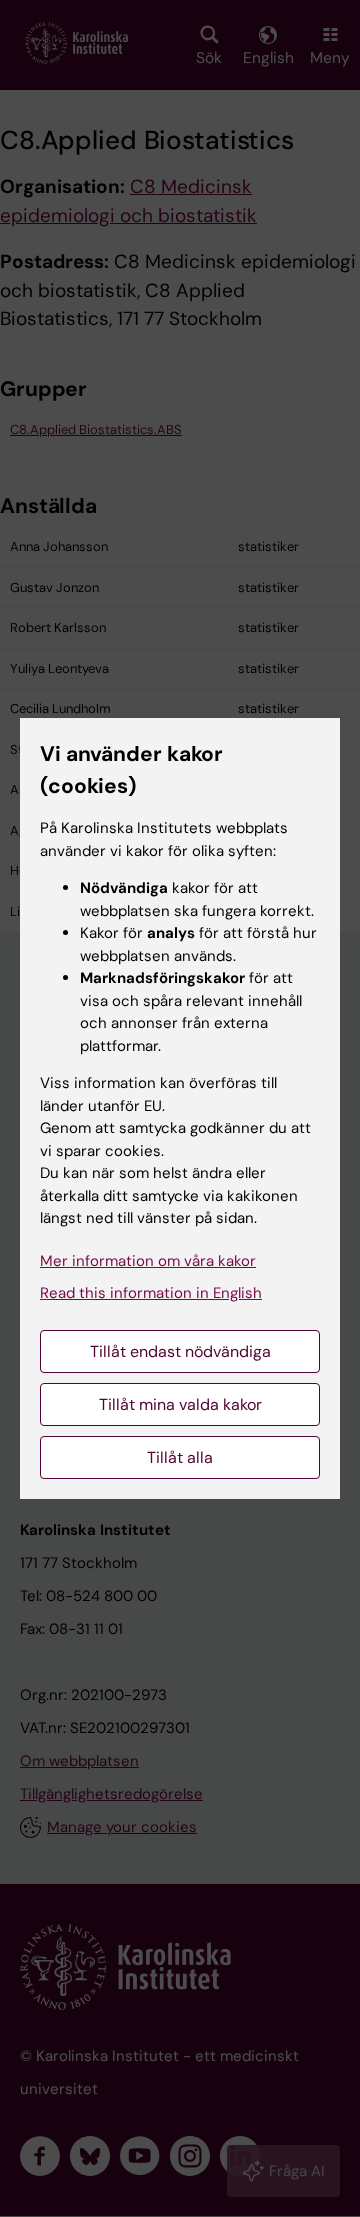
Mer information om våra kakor (148, 1261)
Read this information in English (151, 1293)
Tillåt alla (180, 1457)
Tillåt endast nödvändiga (180, 1351)
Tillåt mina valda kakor (180, 1404)
